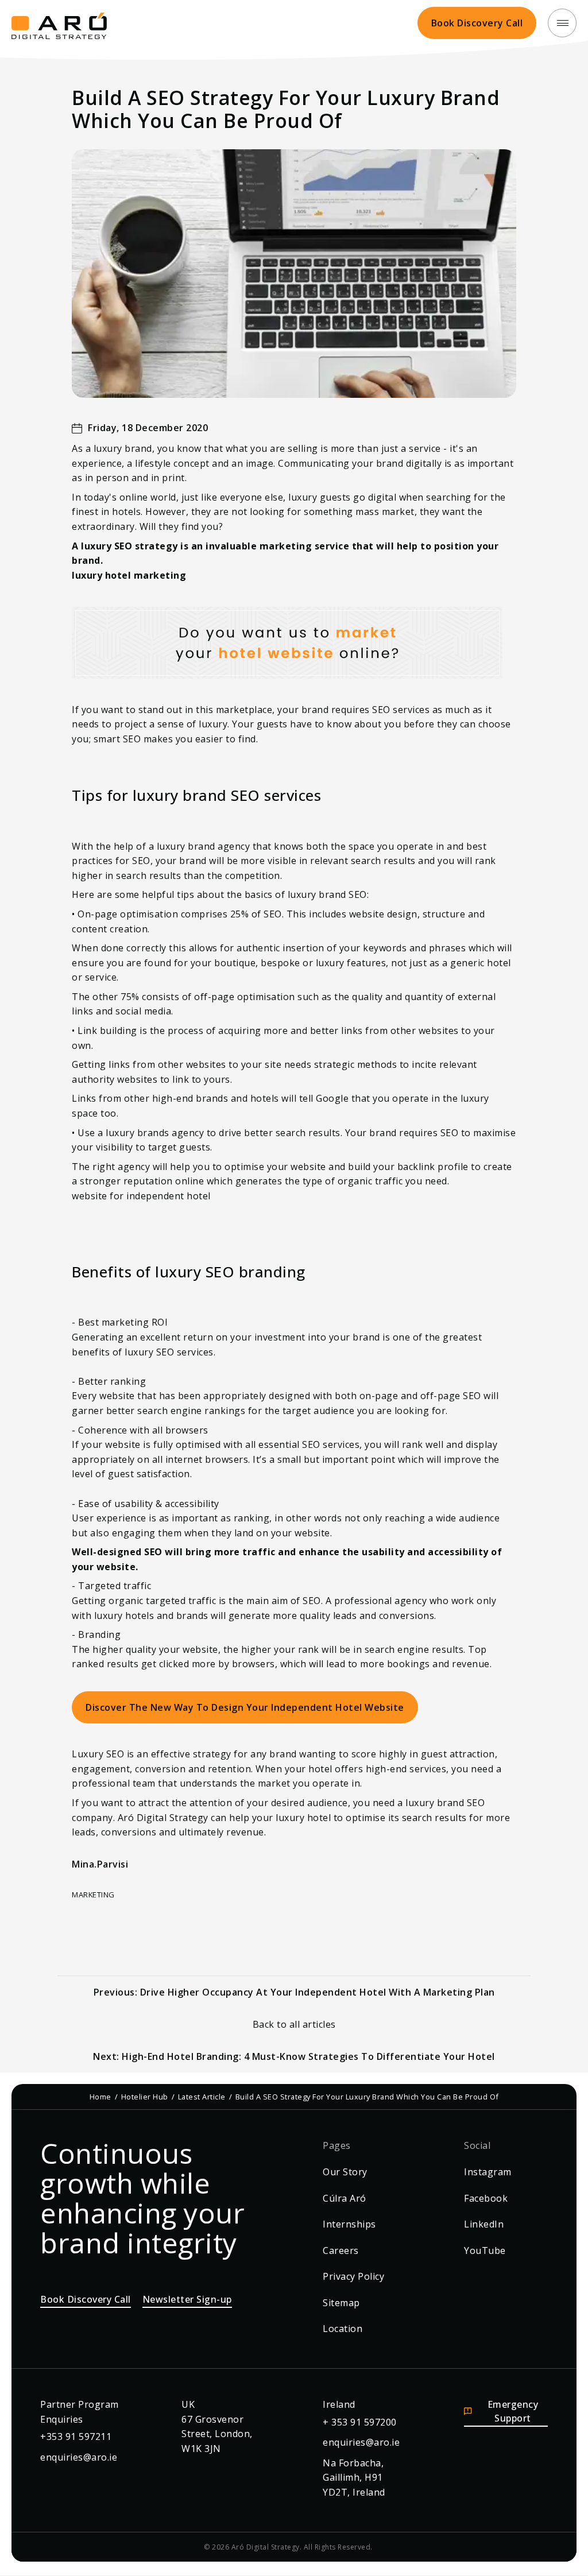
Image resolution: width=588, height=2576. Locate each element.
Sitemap (341, 2303)
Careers (341, 2250)
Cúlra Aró (345, 2198)
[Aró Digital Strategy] (59, 23)
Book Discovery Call (477, 23)
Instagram (488, 2172)
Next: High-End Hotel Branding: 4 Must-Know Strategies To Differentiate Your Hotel (294, 2056)
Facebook (486, 2198)
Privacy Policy (353, 2276)
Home (100, 2097)
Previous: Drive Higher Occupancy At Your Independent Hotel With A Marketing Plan (294, 1992)
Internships (349, 2224)
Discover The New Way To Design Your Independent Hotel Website (245, 1707)
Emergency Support (513, 2411)
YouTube (485, 2250)
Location (343, 2329)
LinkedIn (484, 2224)
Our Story (345, 2172)
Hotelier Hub (145, 2097)
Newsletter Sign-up (187, 2299)
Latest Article (202, 2097)
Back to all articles (294, 2024)
